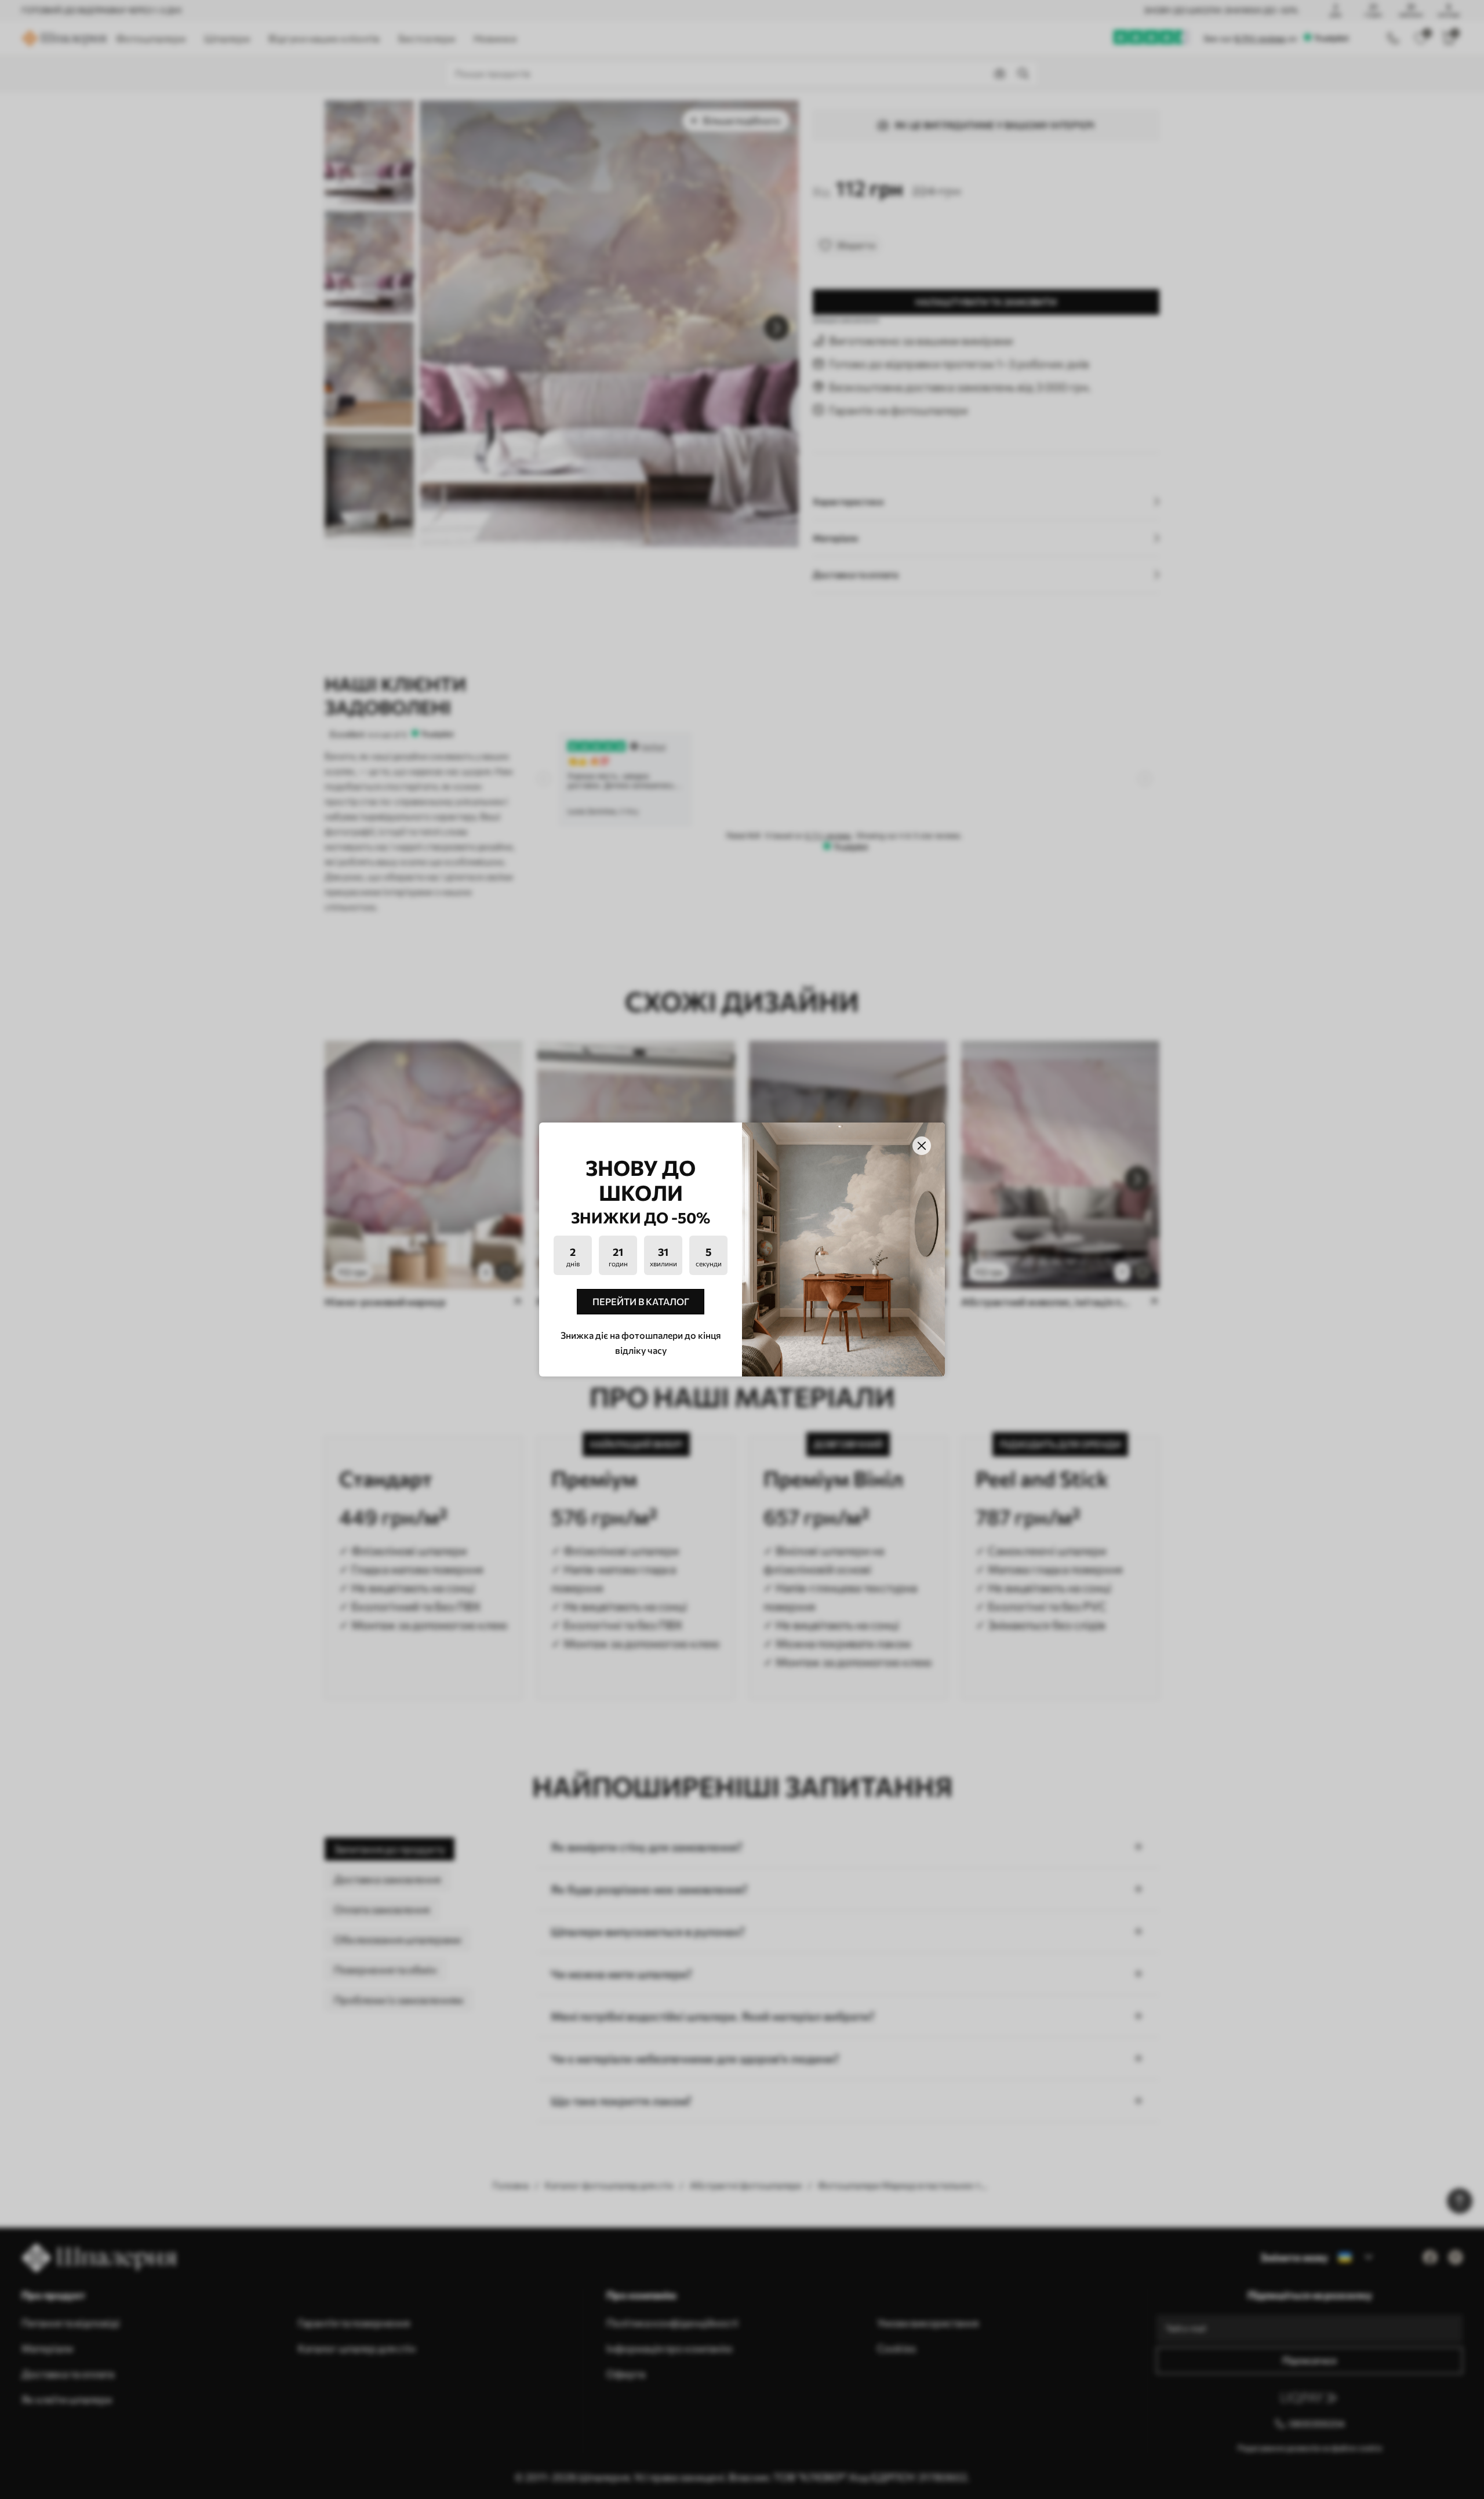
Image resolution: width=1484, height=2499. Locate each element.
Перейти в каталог (641, 1301)
